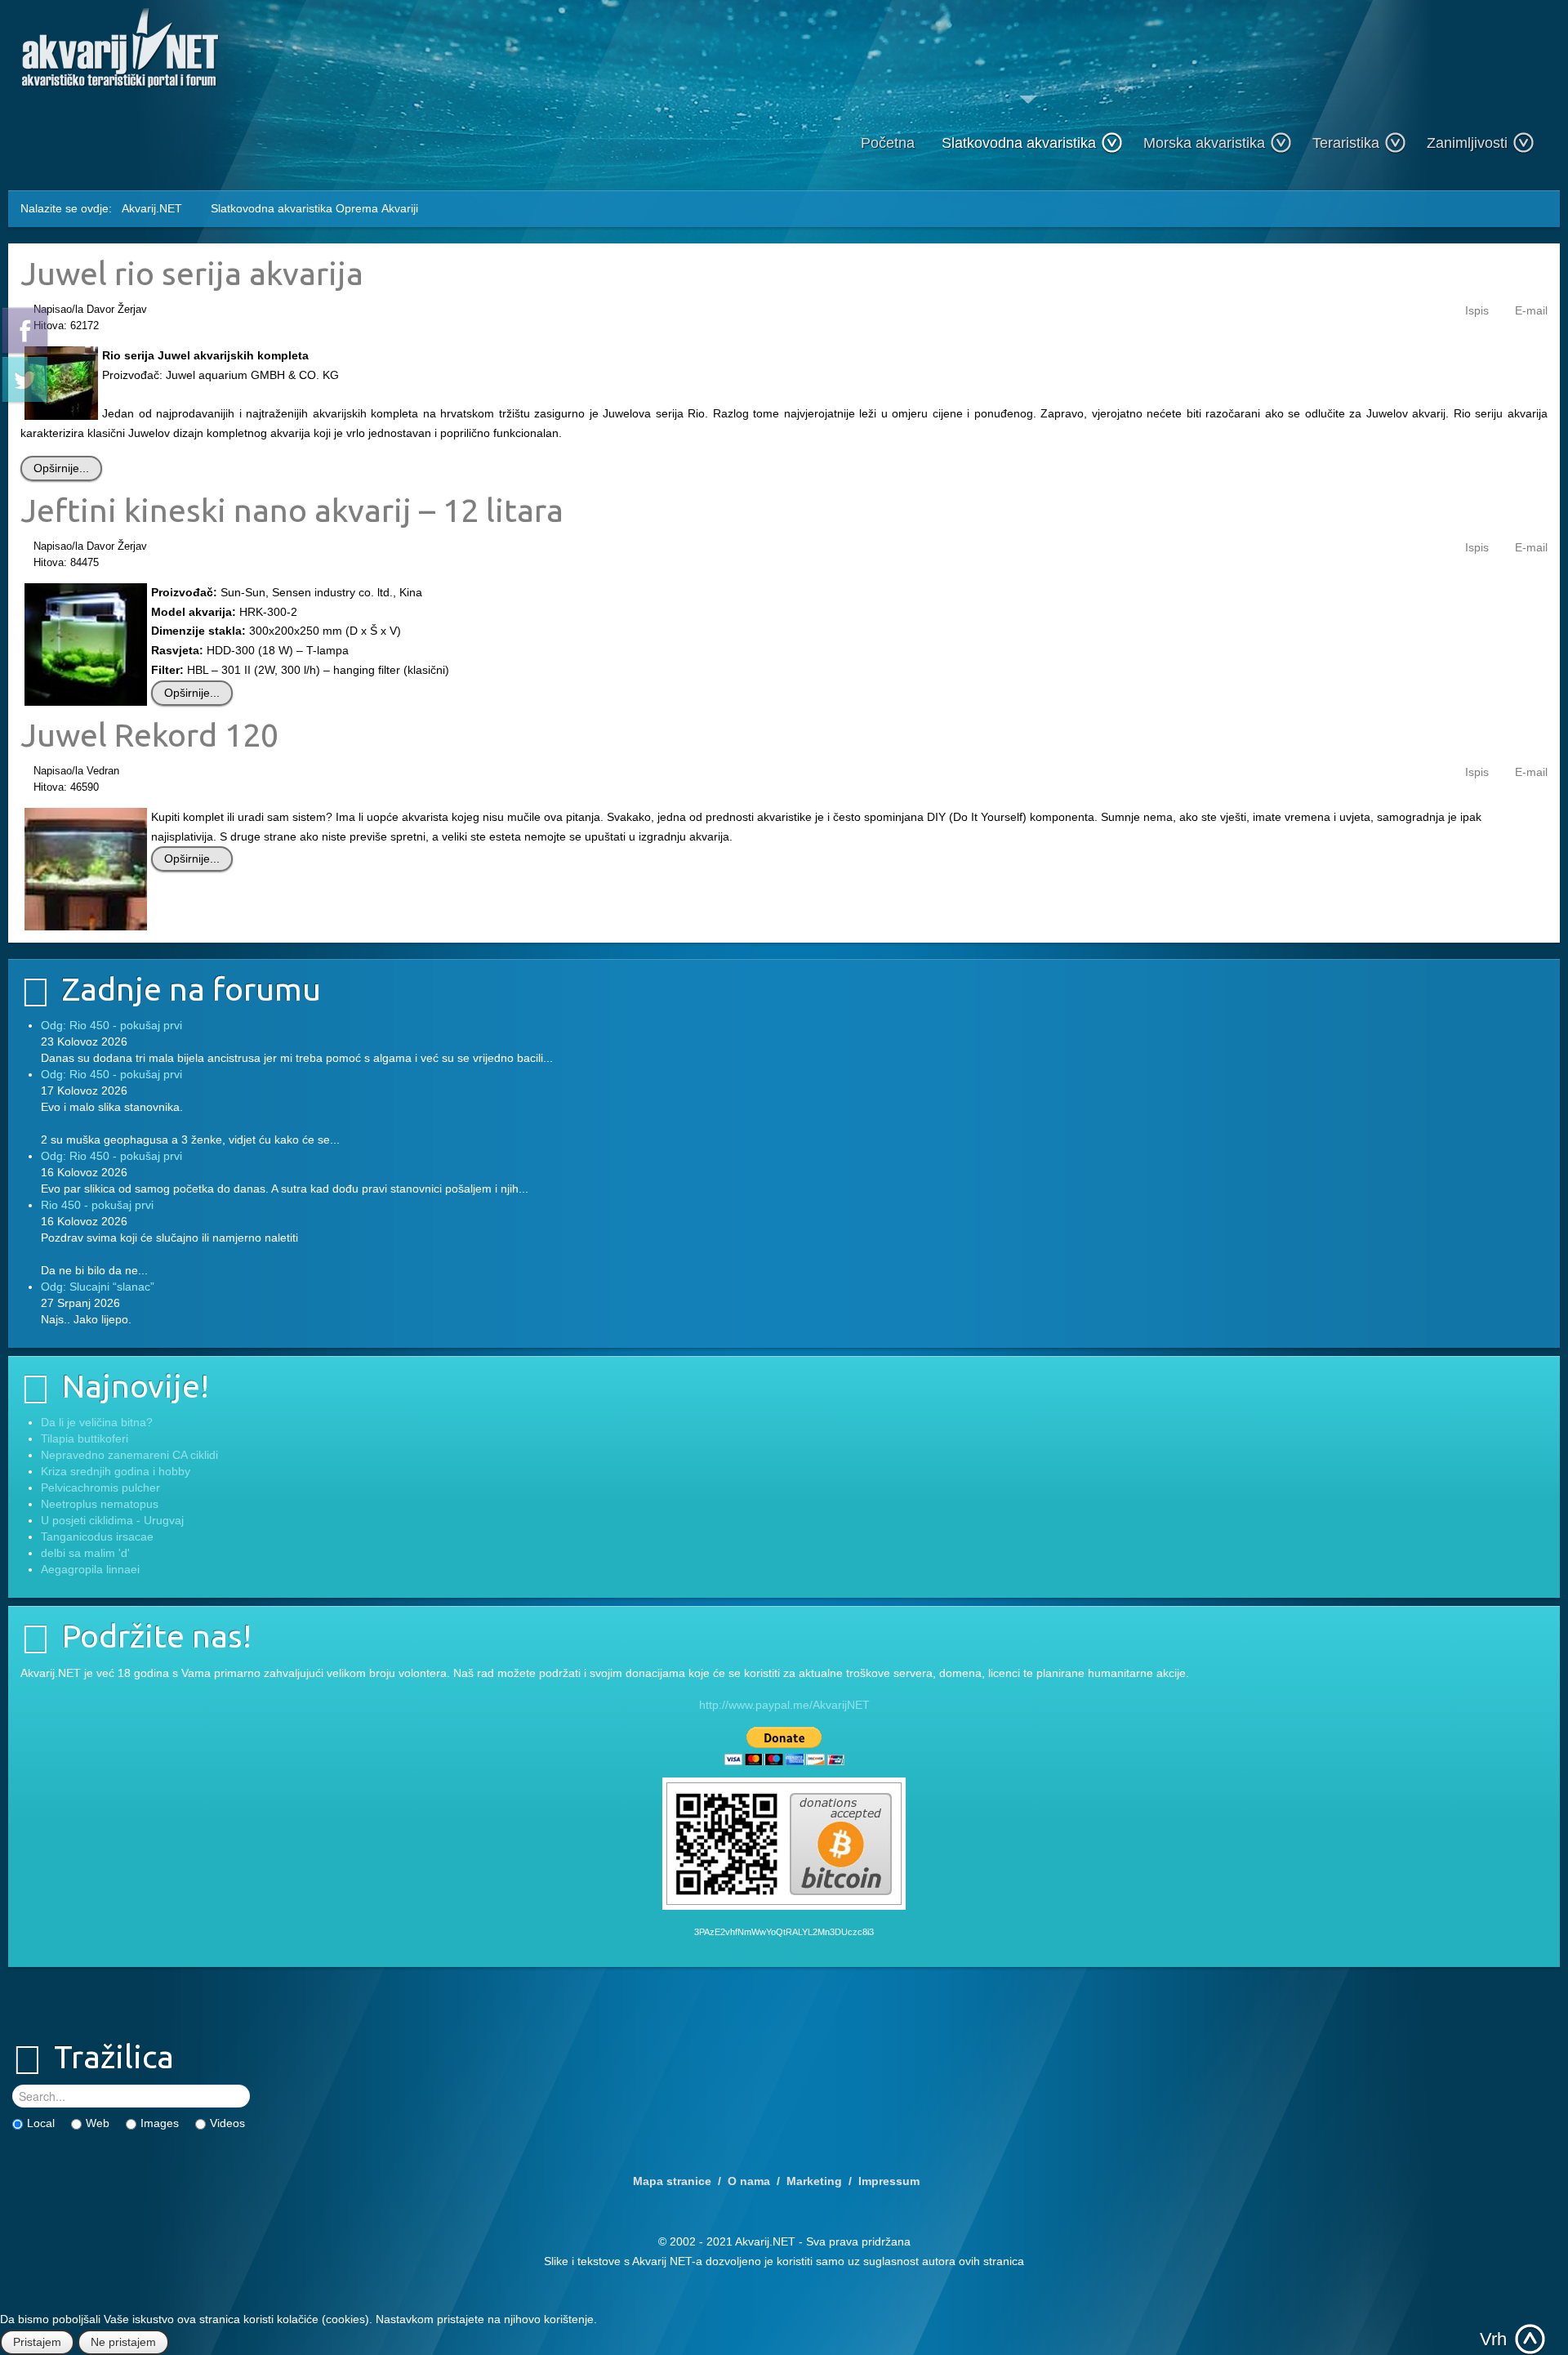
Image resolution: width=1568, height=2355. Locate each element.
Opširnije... (61, 468)
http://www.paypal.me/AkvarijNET (784, 1705)
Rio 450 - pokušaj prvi (97, 1205)
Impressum (889, 2181)
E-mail (1531, 310)
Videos (227, 2123)
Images (160, 2123)
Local (41, 2123)
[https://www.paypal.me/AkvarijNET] (784, 1746)
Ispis (1477, 310)
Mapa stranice (672, 2181)
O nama (749, 2181)
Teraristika (1346, 143)
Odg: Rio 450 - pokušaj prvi (111, 1025)
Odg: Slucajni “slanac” (98, 1287)
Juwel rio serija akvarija (192, 273)
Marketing (814, 2181)
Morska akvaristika (1204, 143)
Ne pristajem (123, 2342)
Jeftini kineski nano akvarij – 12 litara (292, 510)
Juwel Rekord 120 (149, 734)
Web (98, 2123)
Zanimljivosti (1467, 143)
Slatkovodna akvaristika (1019, 143)
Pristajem (37, 2342)
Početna (888, 143)
